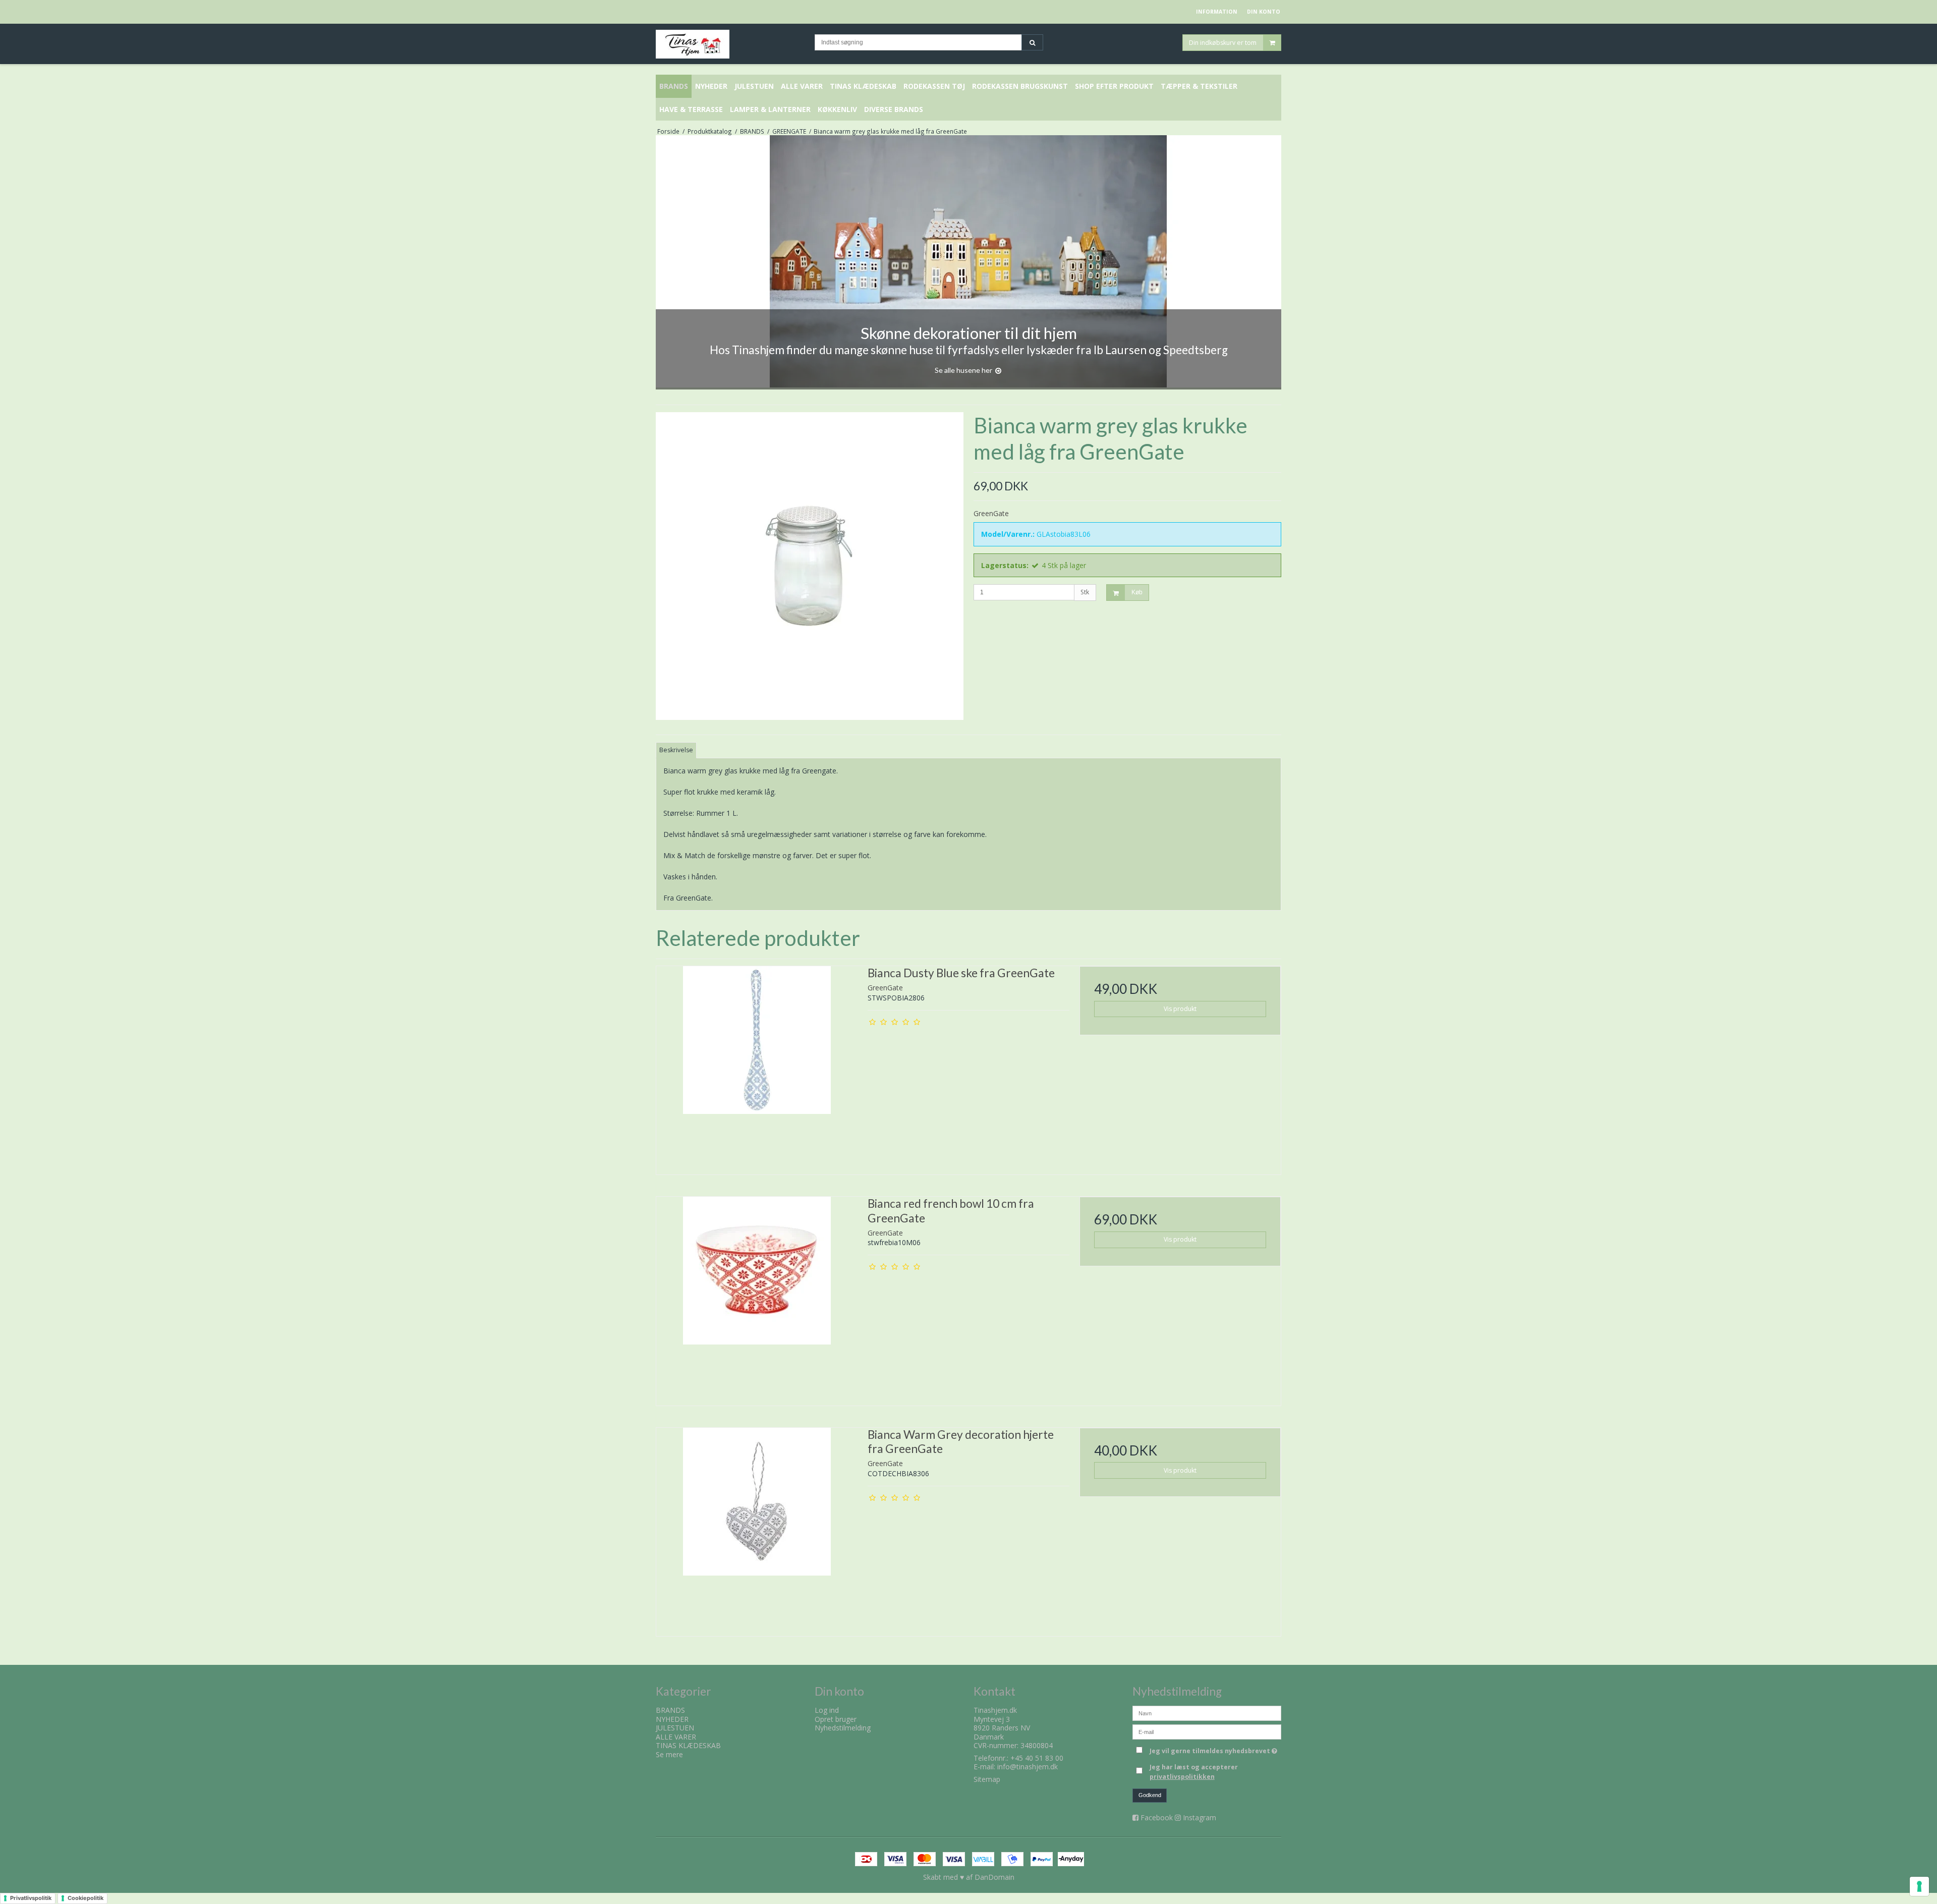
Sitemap (987, 1779)
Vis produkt (1180, 1009)
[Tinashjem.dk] (730, 44)
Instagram (1200, 1817)
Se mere (669, 1754)
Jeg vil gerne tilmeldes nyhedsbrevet (1215, 1749)
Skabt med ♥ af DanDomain (969, 1877)
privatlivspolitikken (1182, 1777)
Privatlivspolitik (31, 1898)
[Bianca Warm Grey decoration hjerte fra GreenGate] (757, 1528)
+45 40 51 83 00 (1037, 1758)
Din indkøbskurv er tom (1223, 42)
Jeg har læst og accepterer (1194, 1772)
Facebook (1157, 1817)
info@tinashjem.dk (1028, 1767)
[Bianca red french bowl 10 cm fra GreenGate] (757, 1297)
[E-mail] (1207, 1731)
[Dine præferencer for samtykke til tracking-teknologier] (1919, 1886)
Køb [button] (1137, 592)
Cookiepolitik (86, 1898)
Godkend (1150, 1795)
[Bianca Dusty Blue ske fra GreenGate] (757, 1067)
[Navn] (1207, 1713)
